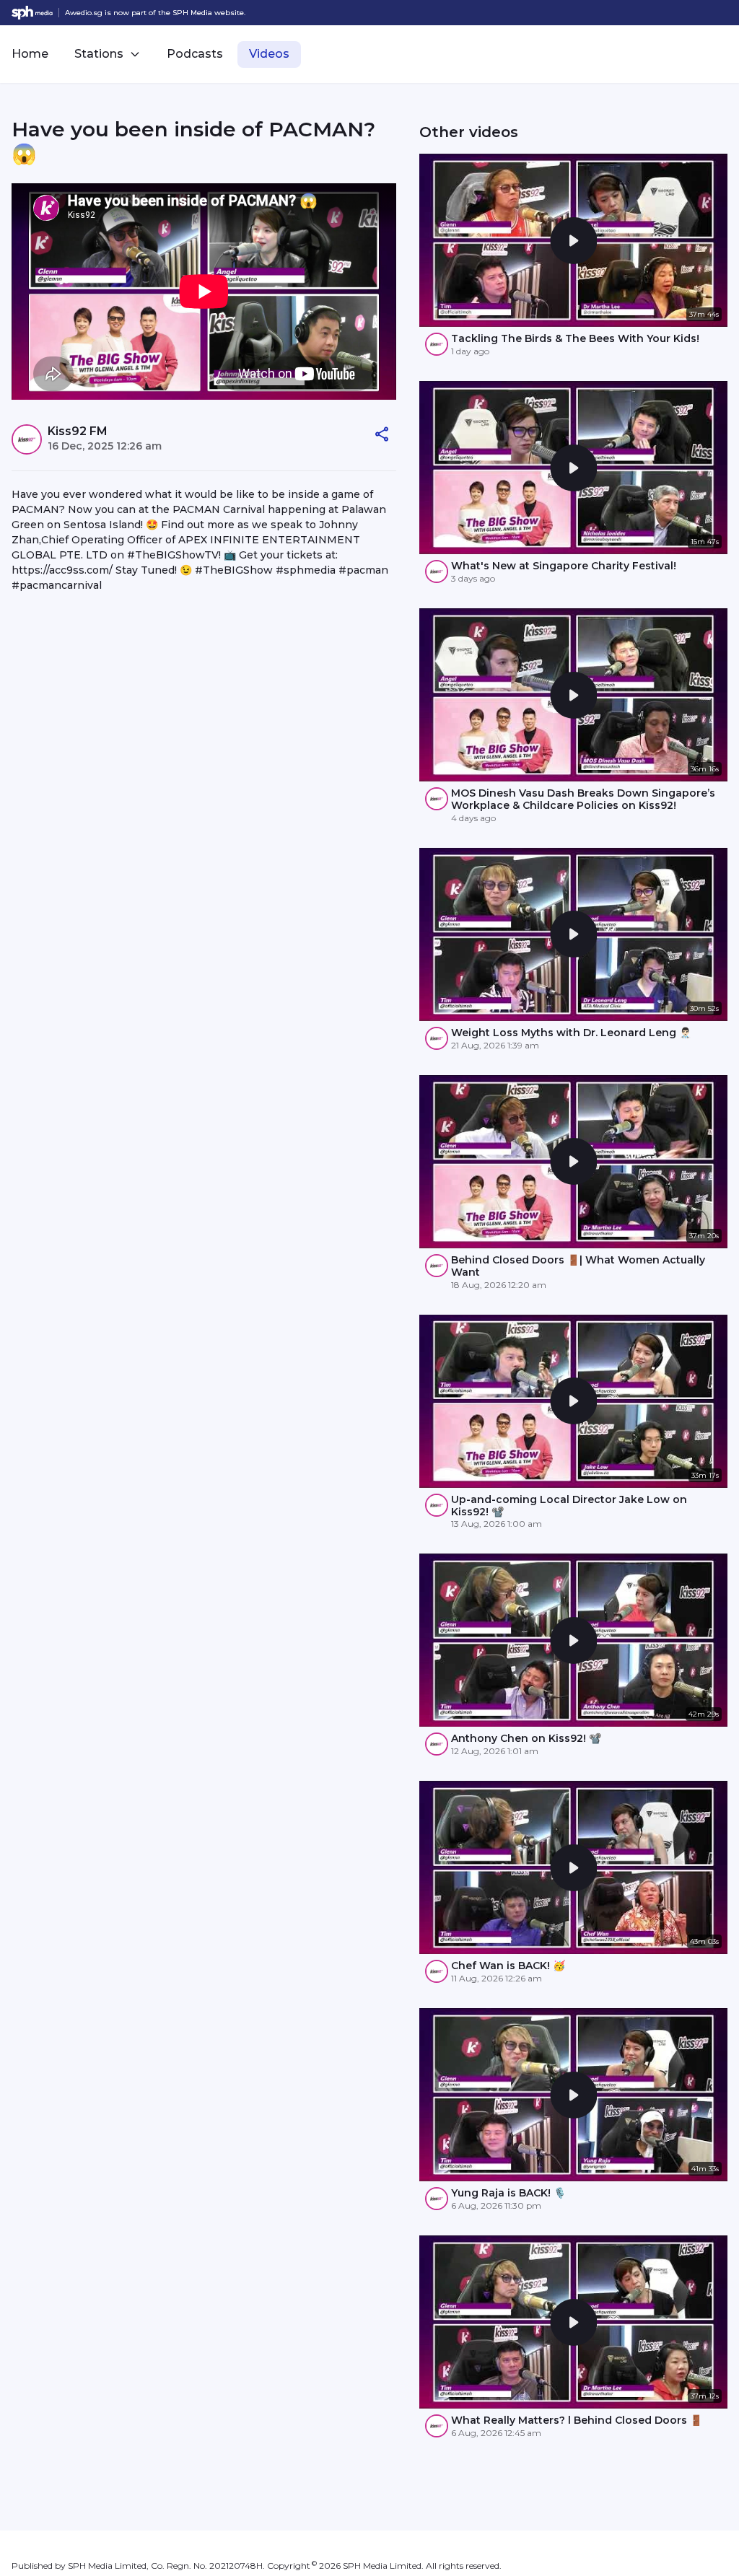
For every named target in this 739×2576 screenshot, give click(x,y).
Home (30, 54)
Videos (269, 54)
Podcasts (195, 54)
